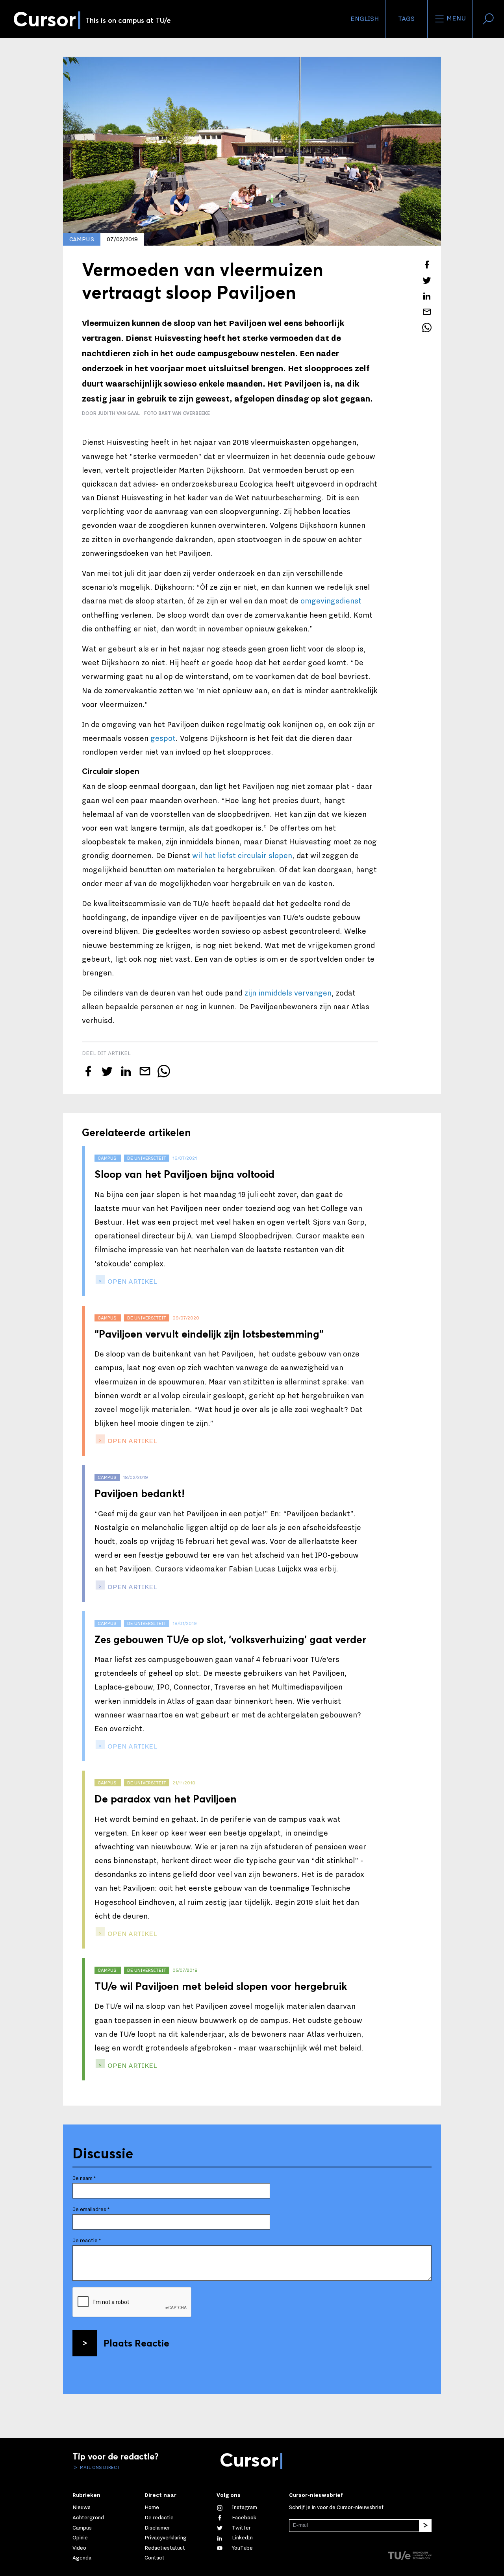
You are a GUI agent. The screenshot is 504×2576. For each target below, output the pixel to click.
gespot (163, 738)
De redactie (159, 2518)
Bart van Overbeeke (184, 413)
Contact (155, 2558)
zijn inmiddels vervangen (288, 993)
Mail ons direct (99, 2467)
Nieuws (82, 2508)
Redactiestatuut (165, 2548)
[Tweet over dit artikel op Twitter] (427, 280)
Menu (455, 19)
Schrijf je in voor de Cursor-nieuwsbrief (336, 2508)
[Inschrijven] (425, 2526)
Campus (82, 2528)
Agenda (82, 2558)
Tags (406, 19)
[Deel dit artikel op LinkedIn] (427, 296)
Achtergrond (88, 2518)
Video (79, 2548)
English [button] (365, 19)
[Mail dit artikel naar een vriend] (427, 312)
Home (152, 2508)
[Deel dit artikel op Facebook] (427, 265)
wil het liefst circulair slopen (242, 856)
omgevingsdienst (331, 601)
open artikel (132, 1282)
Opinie (80, 2538)
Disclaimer (157, 2528)
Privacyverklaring (166, 2538)
